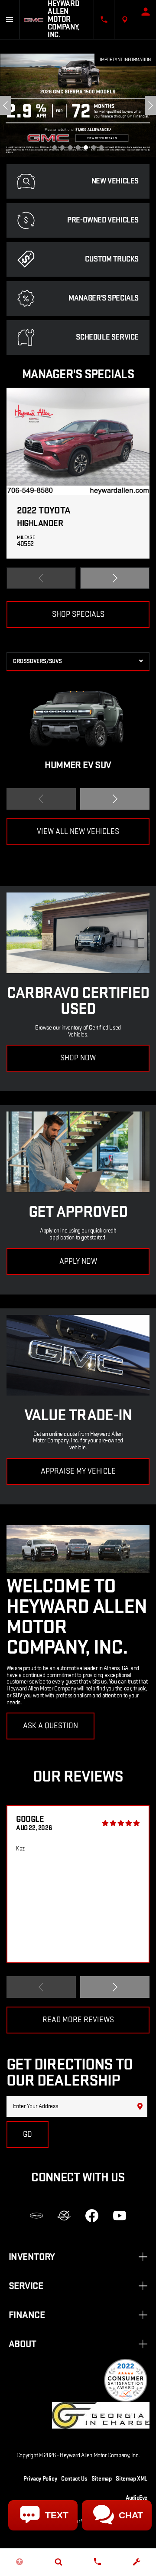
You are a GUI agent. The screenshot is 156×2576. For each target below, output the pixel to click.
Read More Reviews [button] (78, 2020)
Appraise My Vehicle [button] (78, 1471)
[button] (55, 147)
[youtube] (120, 2216)
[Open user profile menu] (146, 12)
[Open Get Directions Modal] (125, 20)
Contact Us (74, 2479)
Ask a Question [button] (50, 1726)
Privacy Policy (40, 2479)
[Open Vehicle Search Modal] (58, 2562)
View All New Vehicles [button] (78, 832)
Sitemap (101, 2479)
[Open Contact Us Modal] (104, 20)
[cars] (36, 2216)
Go (28, 2134)
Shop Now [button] (78, 1058)
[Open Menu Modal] (10, 20)
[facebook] (92, 2216)
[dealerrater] (64, 2216)
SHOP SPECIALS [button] (78, 614)
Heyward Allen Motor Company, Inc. (100, 2455)
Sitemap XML (132, 2479)
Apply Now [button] (78, 1261)
